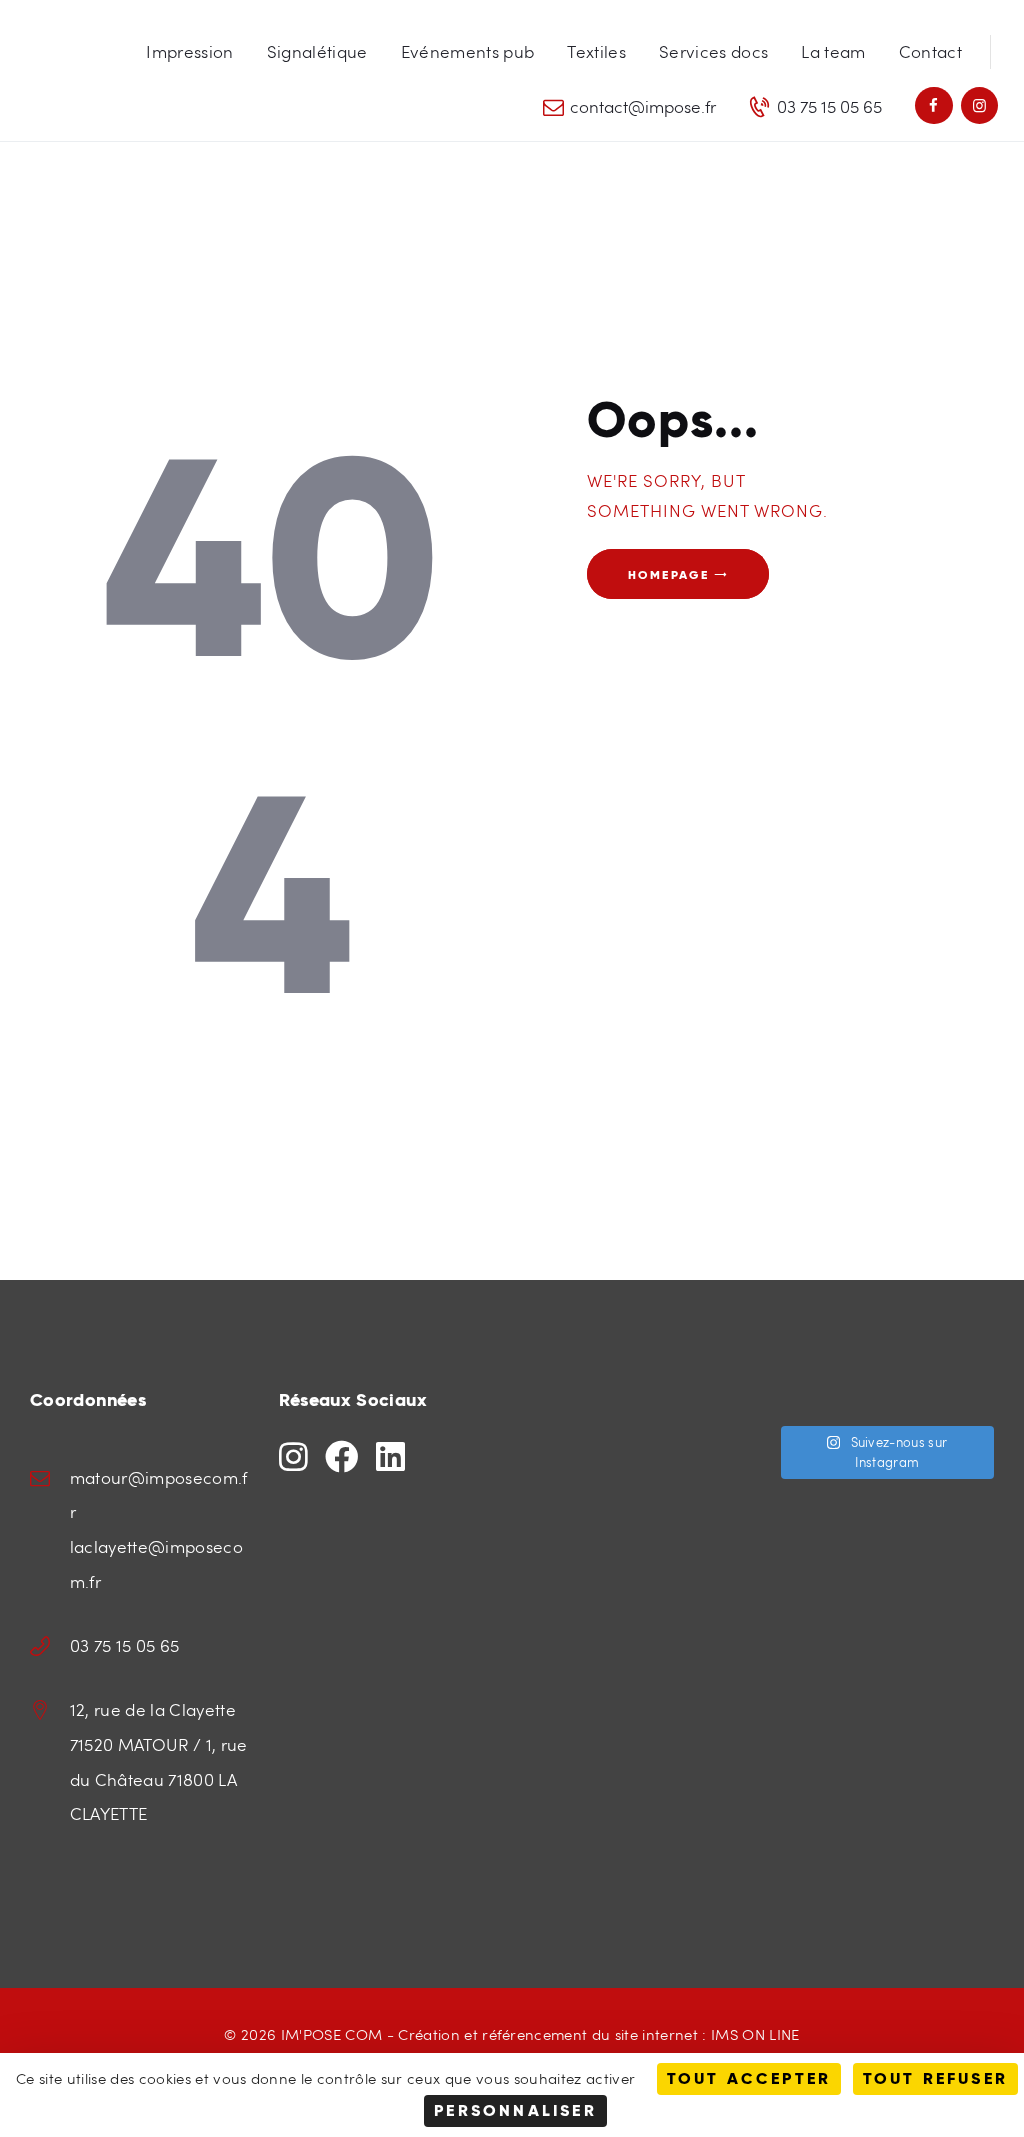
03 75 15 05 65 (125, 1645)
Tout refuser (935, 2078)
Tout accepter (749, 2078)
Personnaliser (515, 2110)
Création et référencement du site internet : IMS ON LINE (598, 2033)
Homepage (668, 573)
